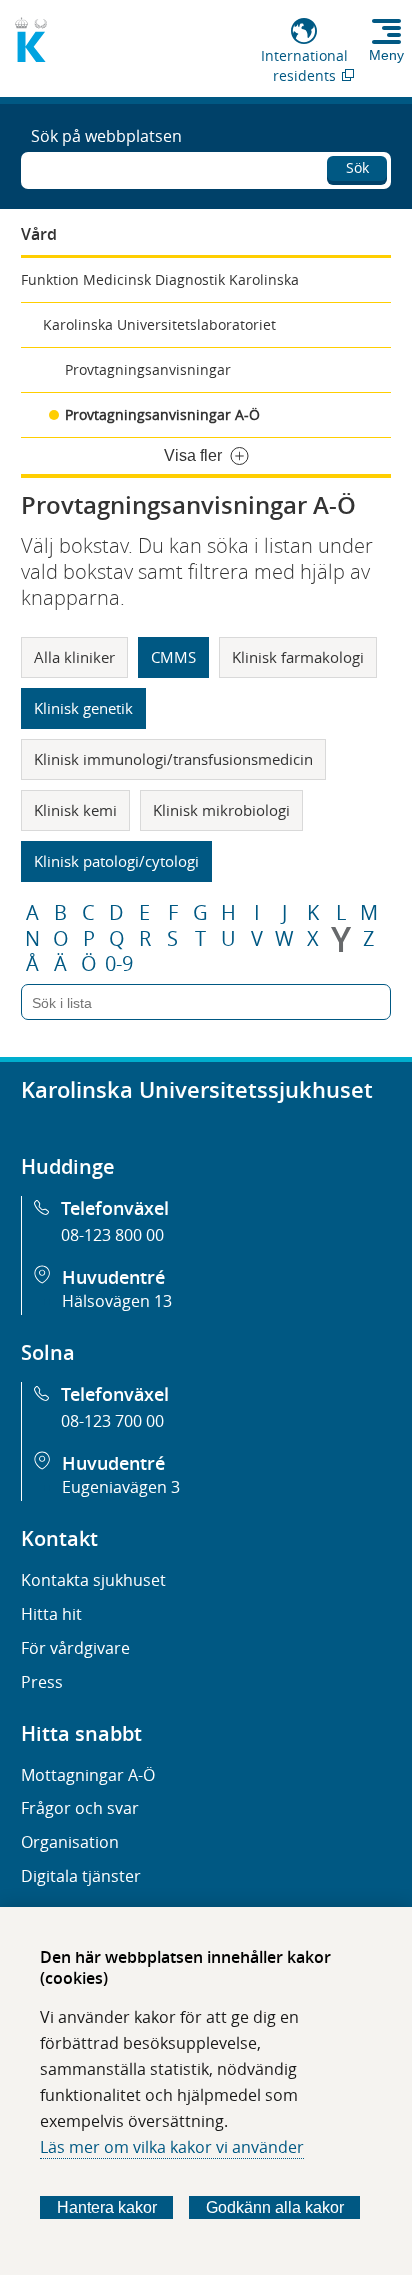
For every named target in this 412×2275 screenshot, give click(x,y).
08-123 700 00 (112, 1421)
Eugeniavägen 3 (121, 1487)
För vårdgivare (75, 1648)
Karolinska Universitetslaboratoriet (159, 324)
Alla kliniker (74, 657)
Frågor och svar (80, 1808)
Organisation (70, 1842)
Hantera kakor (107, 2207)
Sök (357, 167)
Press (42, 1682)
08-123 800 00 (112, 1235)
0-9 (119, 964)
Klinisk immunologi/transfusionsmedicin (173, 759)
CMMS (173, 657)
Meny (386, 55)
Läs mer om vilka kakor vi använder (172, 2147)
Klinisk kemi (75, 810)
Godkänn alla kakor (275, 2207)
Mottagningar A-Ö (88, 1775)
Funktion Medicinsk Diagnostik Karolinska (160, 279)
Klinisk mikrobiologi (221, 810)
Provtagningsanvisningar (148, 369)
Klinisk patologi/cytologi (116, 861)
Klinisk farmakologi (298, 657)
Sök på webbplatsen (106, 136)
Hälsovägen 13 (117, 1301)
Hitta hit (51, 1614)
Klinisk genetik (83, 708)
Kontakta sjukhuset (93, 1580)
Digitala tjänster (81, 1876)
